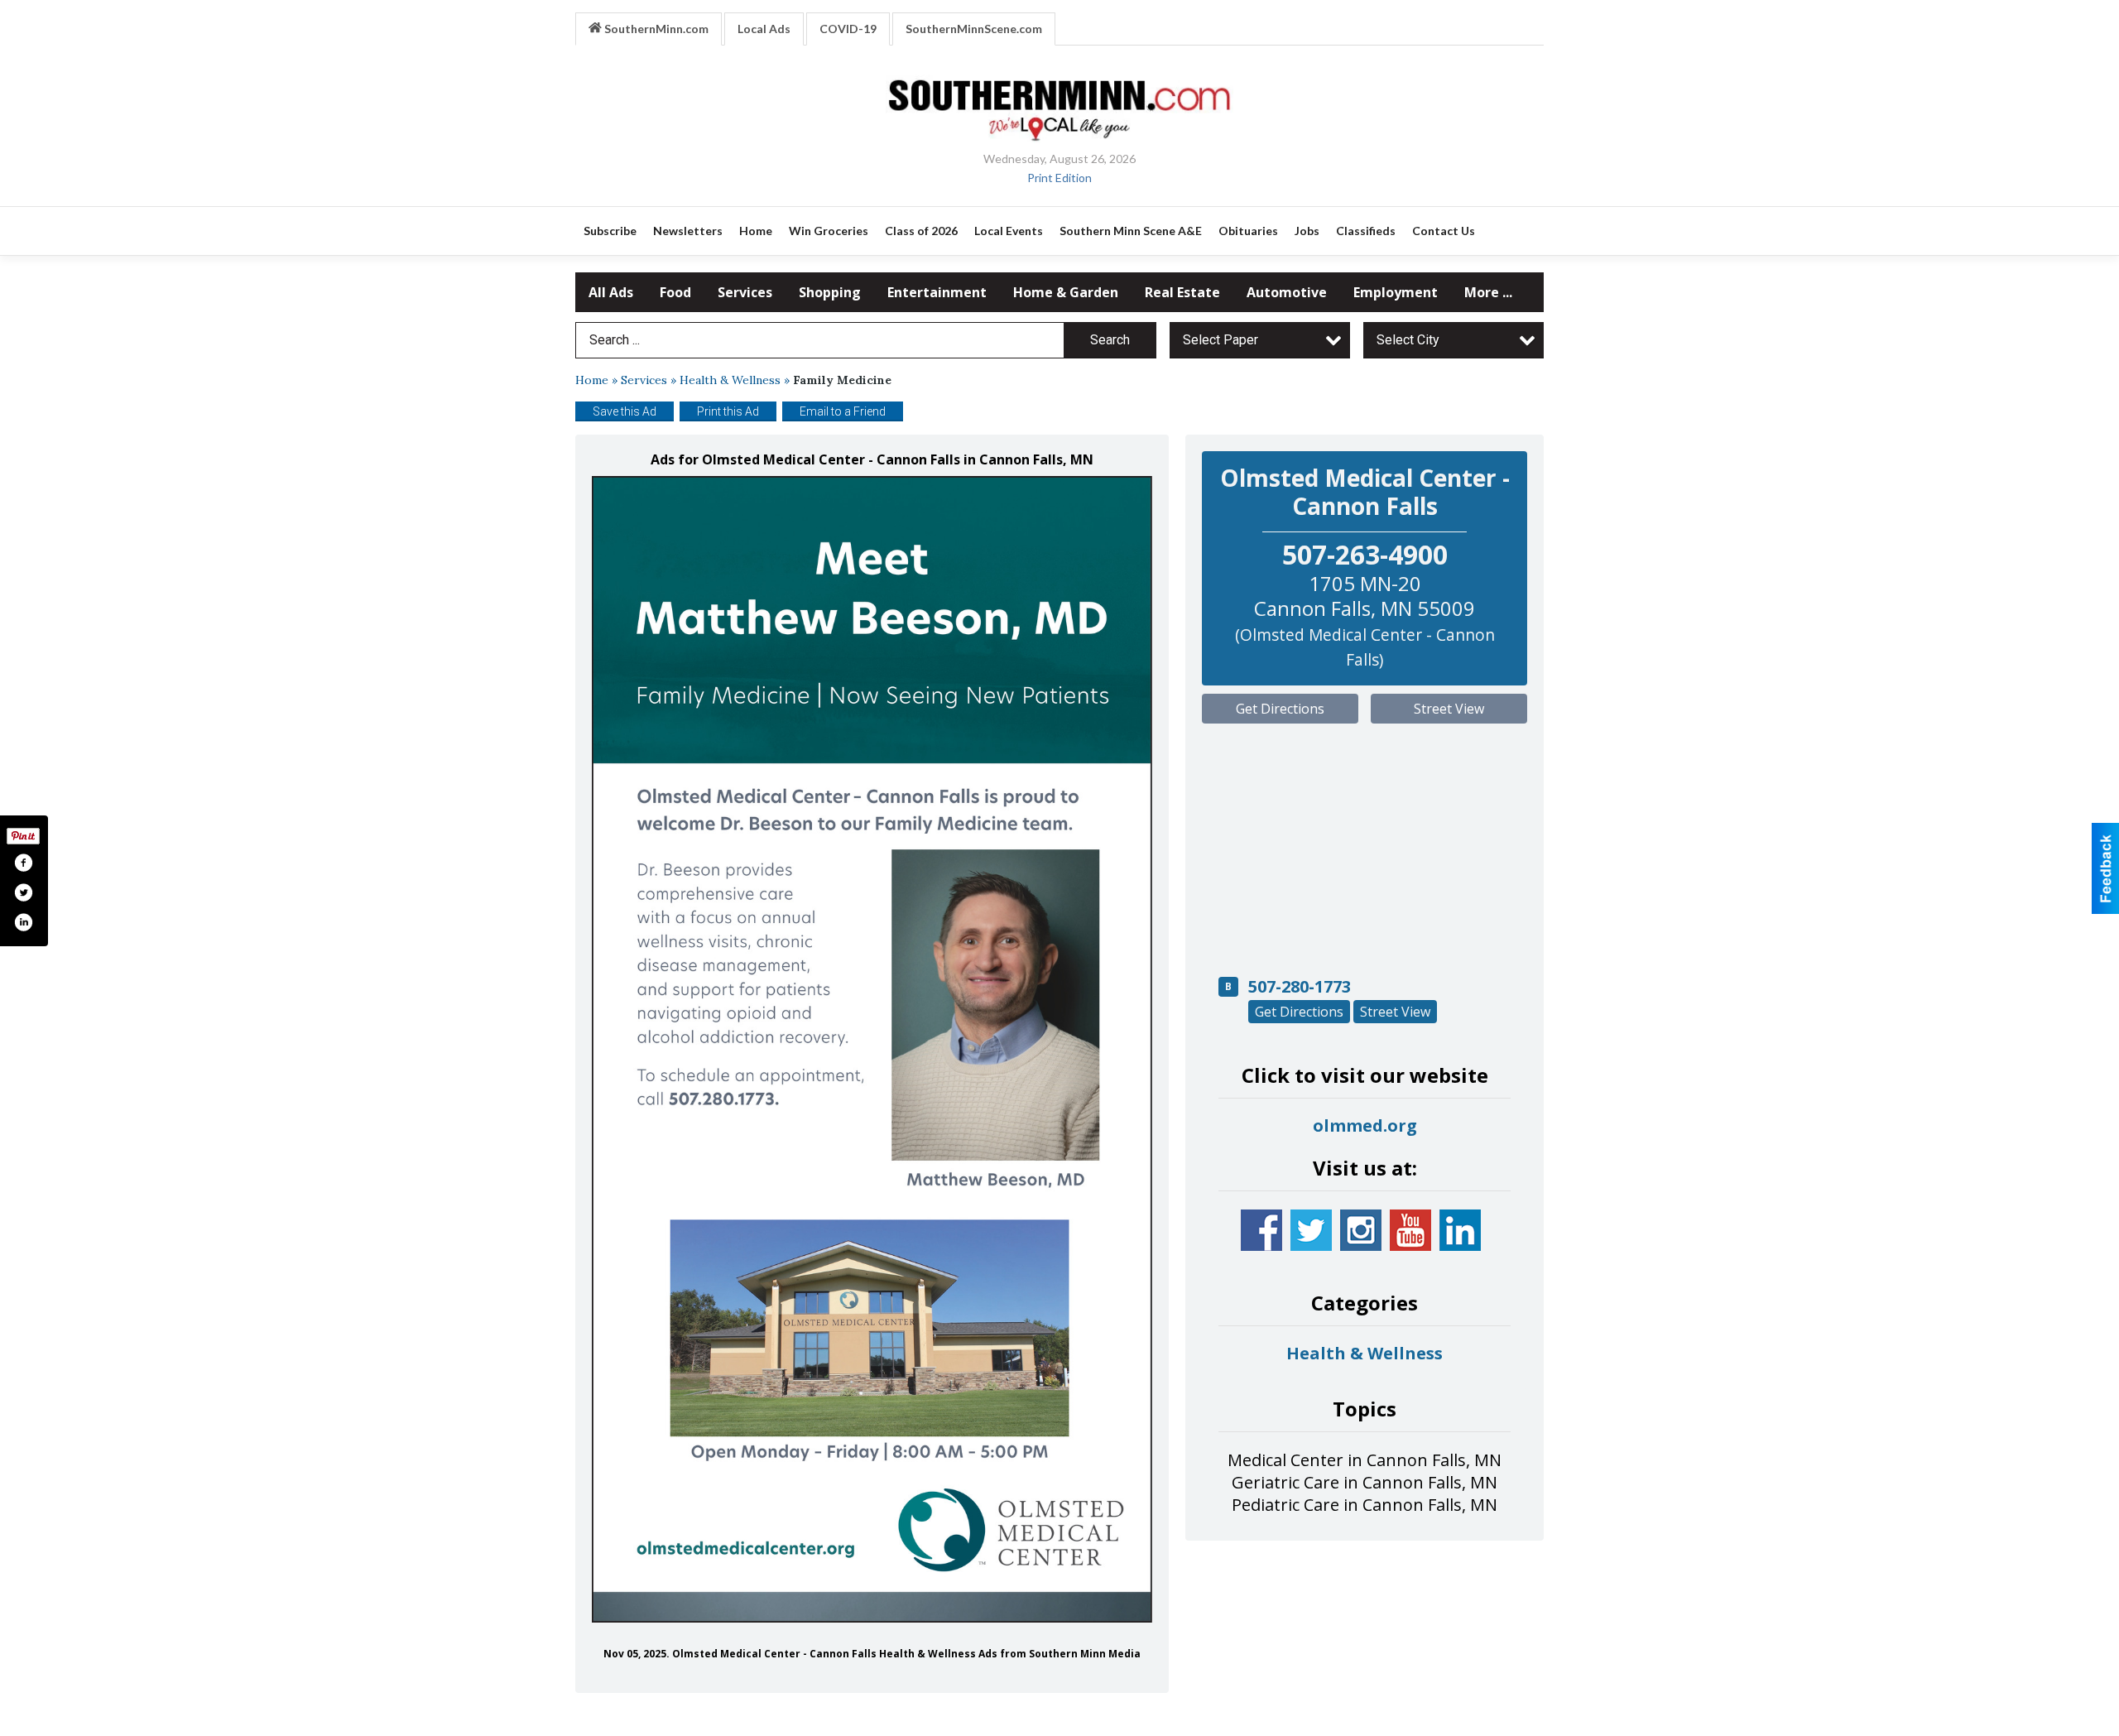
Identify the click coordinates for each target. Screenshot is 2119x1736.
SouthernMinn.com (655, 29)
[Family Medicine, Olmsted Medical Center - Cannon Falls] (872, 1049)
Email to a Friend (843, 411)
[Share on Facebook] (23, 863)
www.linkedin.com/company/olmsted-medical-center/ (1460, 1230)
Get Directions (1280, 709)
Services (745, 292)
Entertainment (937, 292)
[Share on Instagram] (23, 922)
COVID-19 (848, 29)
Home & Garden (1066, 292)
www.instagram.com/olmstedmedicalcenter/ (1361, 1230)
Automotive (1287, 292)
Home (592, 380)
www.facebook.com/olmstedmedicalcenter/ (1261, 1230)
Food (675, 292)
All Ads (611, 292)
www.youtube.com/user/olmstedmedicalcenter (1410, 1230)
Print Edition (1059, 178)
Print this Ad (728, 411)
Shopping (830, 292)
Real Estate (1182, 292)
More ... (1488, 292)
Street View (1449, 709)
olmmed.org (1365, 1125)
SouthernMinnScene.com (974, 29)
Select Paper (1220, 340)
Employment (1396, 292)
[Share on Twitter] (23, 892)
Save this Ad (625, 411)
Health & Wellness (730, 380)
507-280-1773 (1300, 986)
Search (1110, 340)
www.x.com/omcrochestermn (1311, 1230)
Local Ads (764, 29)
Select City (1408, 340)
